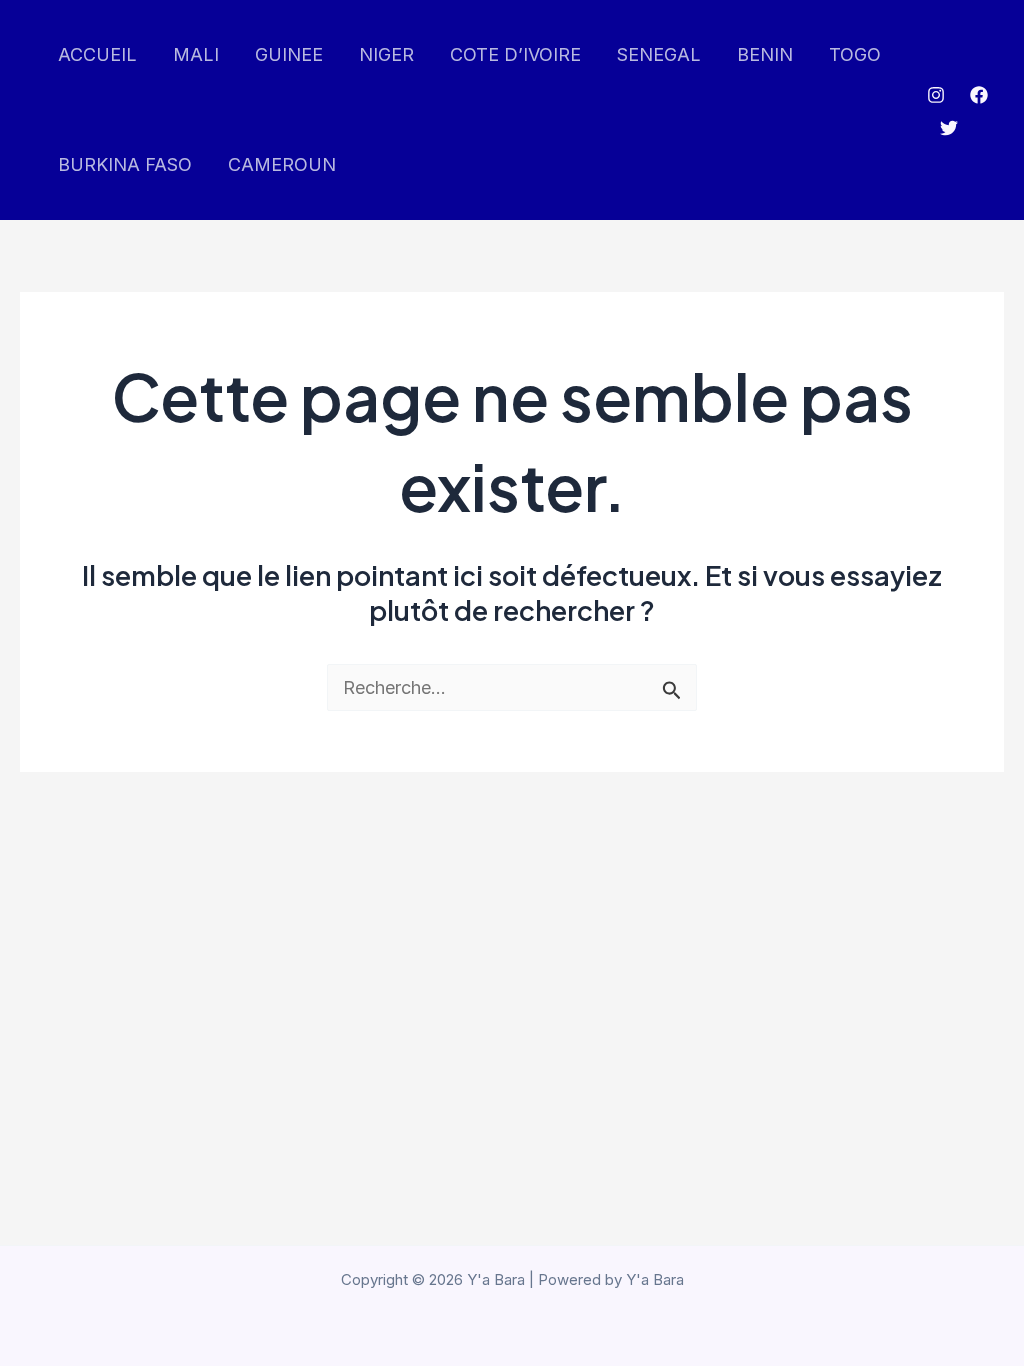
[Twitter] (949, 128)
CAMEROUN (282, 164)
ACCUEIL (97, 54)
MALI (196, 54)
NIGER (386, 54)
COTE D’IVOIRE (515, 54)
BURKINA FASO (125, 164)
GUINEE (289, 54)
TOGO (855, 54)
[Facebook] (979, 95)
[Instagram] (936, 95)
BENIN (765, 54)
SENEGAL (659, 54)
